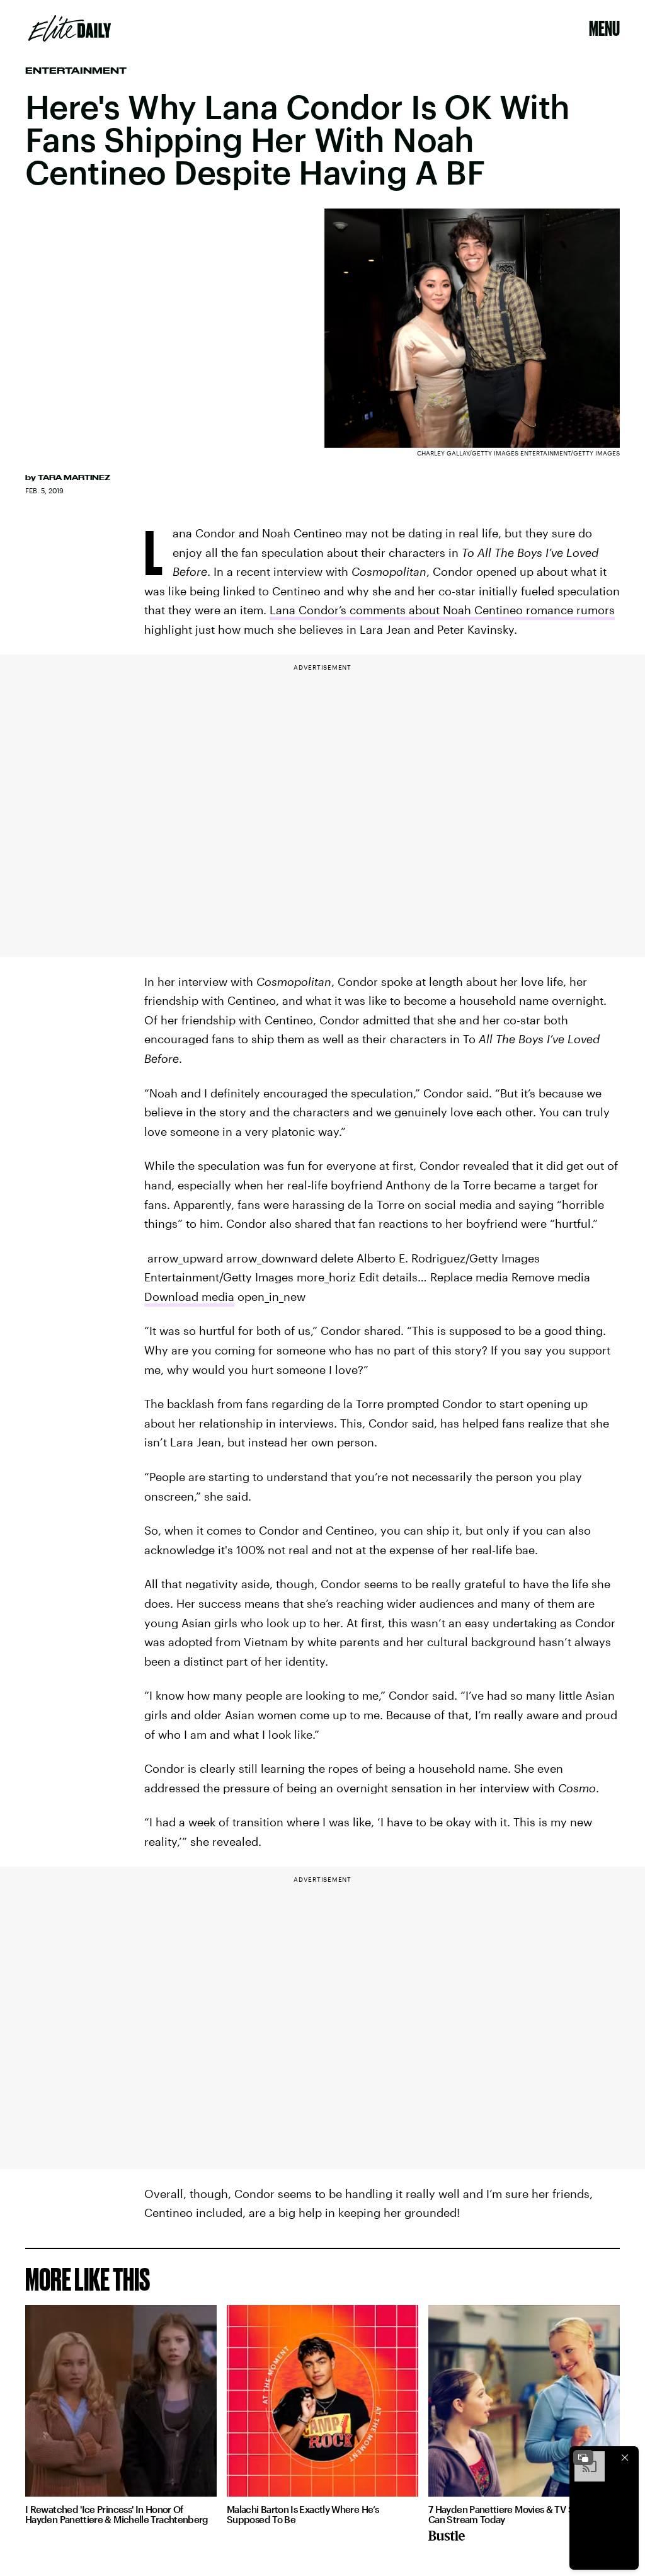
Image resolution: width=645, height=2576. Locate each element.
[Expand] (583, 2458)
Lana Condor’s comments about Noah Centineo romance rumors (442, 610)
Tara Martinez (74, 478)
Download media (189, 1297)
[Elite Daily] (70, 28)
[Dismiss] (625, 2458)
